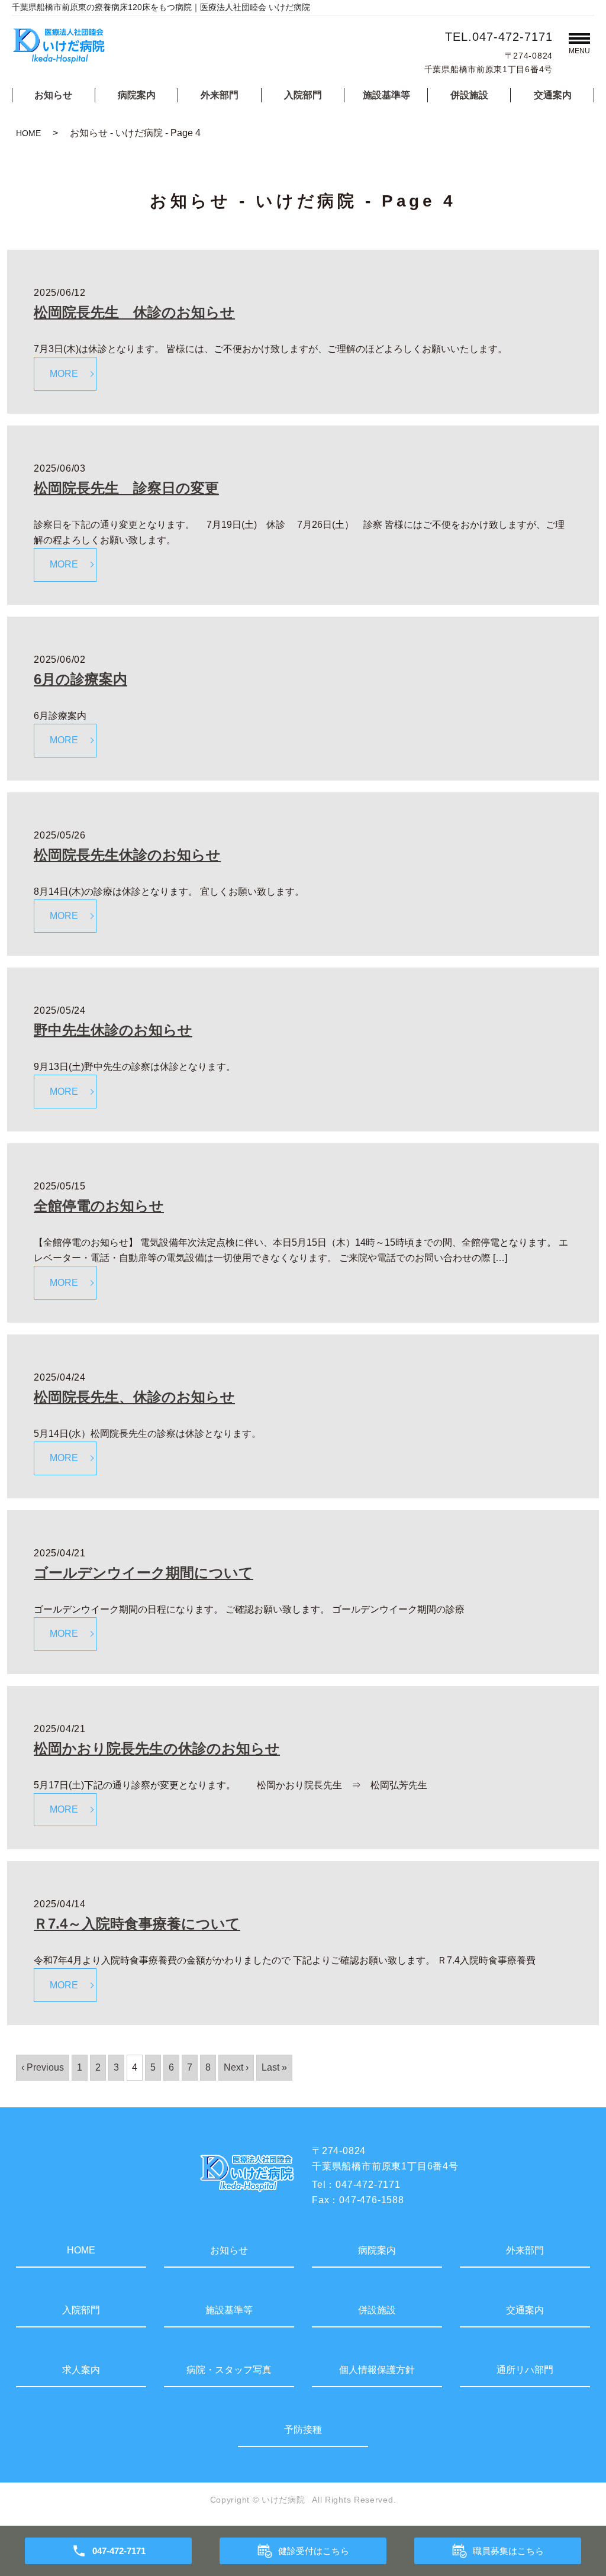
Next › (236, 2067)
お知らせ (53, 95)
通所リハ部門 (525, 2370)
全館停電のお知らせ (99, 1206)
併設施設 (469, 95)
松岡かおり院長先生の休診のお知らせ (157, 1748)
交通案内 (553, 95)
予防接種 (303, 2430)
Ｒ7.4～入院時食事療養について (137, 1924)
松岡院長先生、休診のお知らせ (134, 1397)
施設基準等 (386, 95)
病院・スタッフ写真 (229, 2370)
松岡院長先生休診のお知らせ (127, 855)
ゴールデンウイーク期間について (144, 1573)
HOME (28, 133)
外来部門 (220, 95)
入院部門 (303, 95)
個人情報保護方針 (377, 2370)
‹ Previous (43, 2067)
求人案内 (81, 2370)
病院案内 (137, 95)
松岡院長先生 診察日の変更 (126, 488)
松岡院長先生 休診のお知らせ (134, 312)
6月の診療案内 (80, 679)
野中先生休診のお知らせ (113, 1030)
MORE (64, 374)
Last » (274, 2067)
